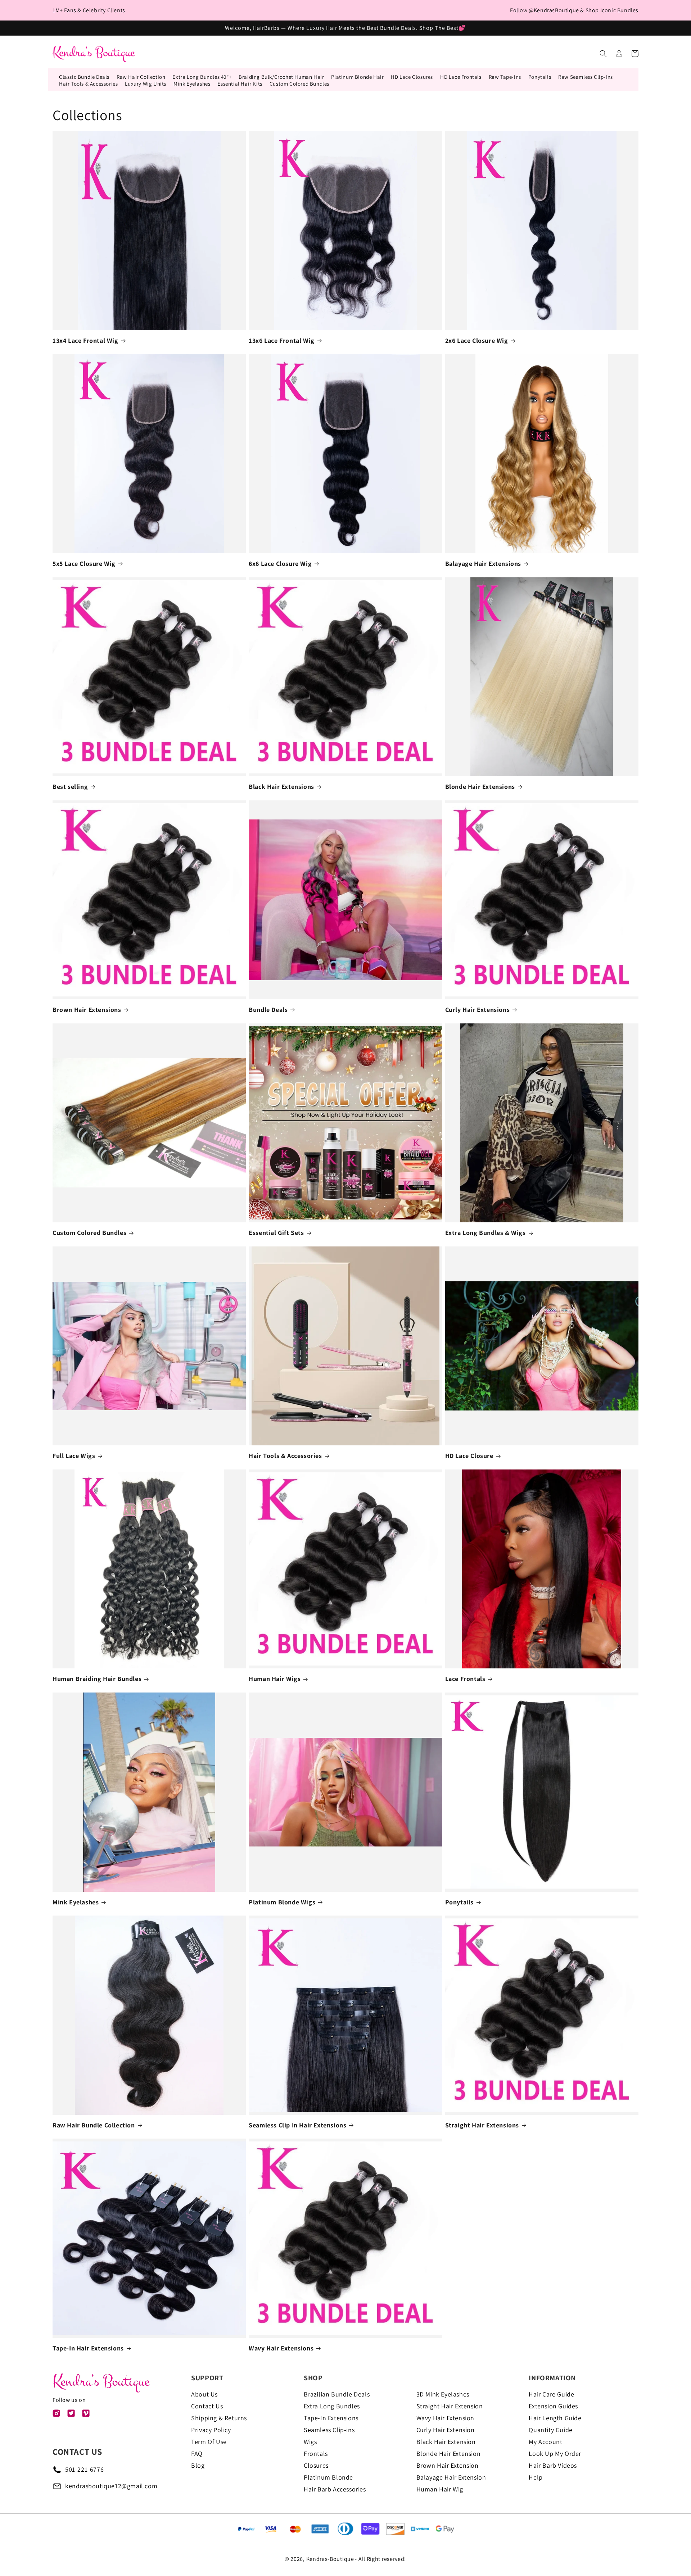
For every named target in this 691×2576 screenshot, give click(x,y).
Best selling (70, 787)
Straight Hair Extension (450, 2406)
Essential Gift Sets (276, 1233)
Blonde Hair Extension (449, 2454)
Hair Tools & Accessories (285, 1456)
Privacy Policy (211, 2430)
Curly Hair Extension (446, 2430)
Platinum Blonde (328, 2477)
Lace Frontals (465, 1679)
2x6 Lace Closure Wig (477, 340)
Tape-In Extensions (331, 2418)
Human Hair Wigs (275, 1679)
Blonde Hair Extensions (480, 787)
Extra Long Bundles (332, 2406)
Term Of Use (209, 2442)
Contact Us (207, 2406)
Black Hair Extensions (281, 787)
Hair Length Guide (555, 2418)
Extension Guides (553, 2406)
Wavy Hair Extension (445, 2418)
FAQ (197, 2454)
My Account (545, 2442)
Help (536, 2477)
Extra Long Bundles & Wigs (485, 1233)
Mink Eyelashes (76, 1902)
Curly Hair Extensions (478, 1010)
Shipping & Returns (219, 2418)
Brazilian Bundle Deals (337, 2394)
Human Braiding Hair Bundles (97, 1679)
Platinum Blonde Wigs (282, 1902)
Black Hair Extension (446, 2442)
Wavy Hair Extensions (281, 2348)
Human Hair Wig (440, 2489)
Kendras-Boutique (330, 2559)
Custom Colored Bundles (89, 1233)
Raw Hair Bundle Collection (94, 2125)
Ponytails (459, 1902)
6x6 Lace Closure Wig (280, 564)
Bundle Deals (268, 1010)
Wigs (310, 2442)
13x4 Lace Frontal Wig (85, 340)
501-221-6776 (84, 2469)
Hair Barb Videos (553, 2465)
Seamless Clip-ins (329, 2430)
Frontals (316, 2454)
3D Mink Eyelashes (443, 2394)
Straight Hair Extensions (482, 2125)
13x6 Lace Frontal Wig (282, 340)
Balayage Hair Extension (451, 2477)
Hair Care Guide (551, 2394)
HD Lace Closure (469, 1456)
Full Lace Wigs (74, 1456)
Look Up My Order (555, 2454)
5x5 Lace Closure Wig (84, 564)
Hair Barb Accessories (335, 2489)
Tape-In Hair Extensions (88, 2348)
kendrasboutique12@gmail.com (111, 2486)
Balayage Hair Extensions (483, 564)
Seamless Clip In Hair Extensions (297, 2125)
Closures (316, 2465)
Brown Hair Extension (448, 2465)
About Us (204, 2394)
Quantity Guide (550, 2430)
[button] (603, 54)
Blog (198, 2465)
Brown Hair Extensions (87, 1010)
